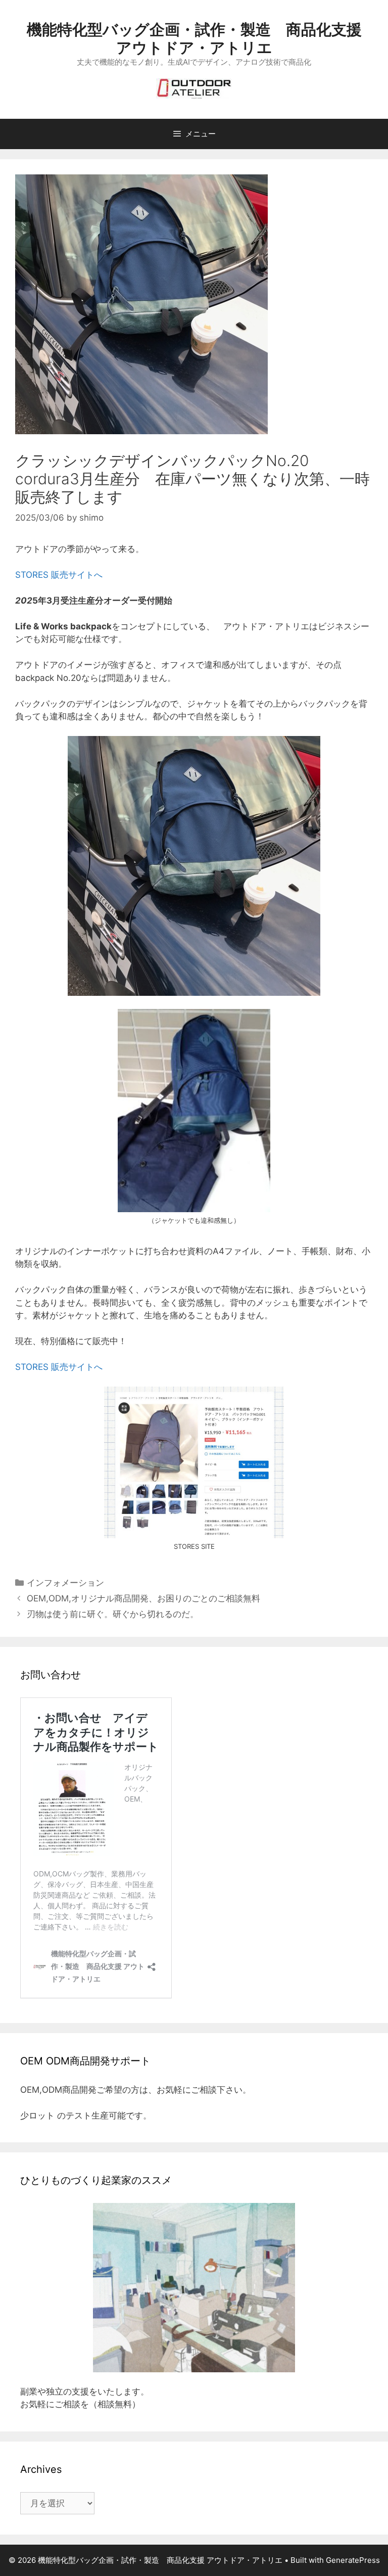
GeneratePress (353, 2560)
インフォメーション (65, 1583)
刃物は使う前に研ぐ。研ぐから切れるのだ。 (117, 1614)
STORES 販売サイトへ (59, 575)
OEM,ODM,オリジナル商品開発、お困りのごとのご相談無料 (143, 1598)
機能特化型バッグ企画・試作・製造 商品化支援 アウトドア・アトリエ (194, 38)
